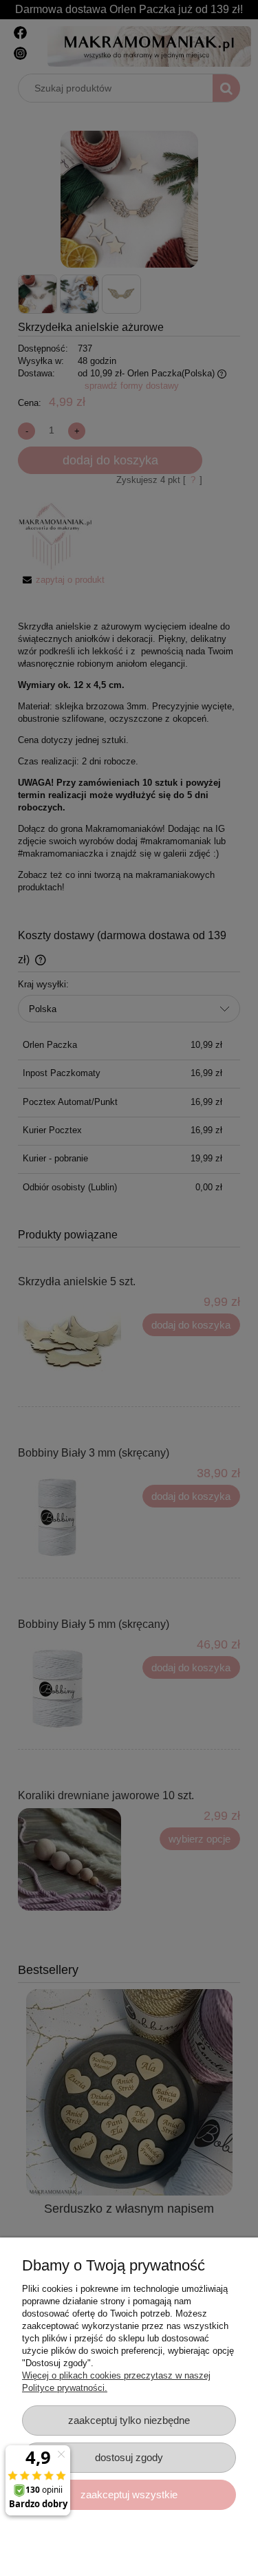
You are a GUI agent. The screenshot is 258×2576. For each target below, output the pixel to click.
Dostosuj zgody (129, 2457)
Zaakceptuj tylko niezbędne (129, 2420)
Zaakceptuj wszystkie (129, 2494)
